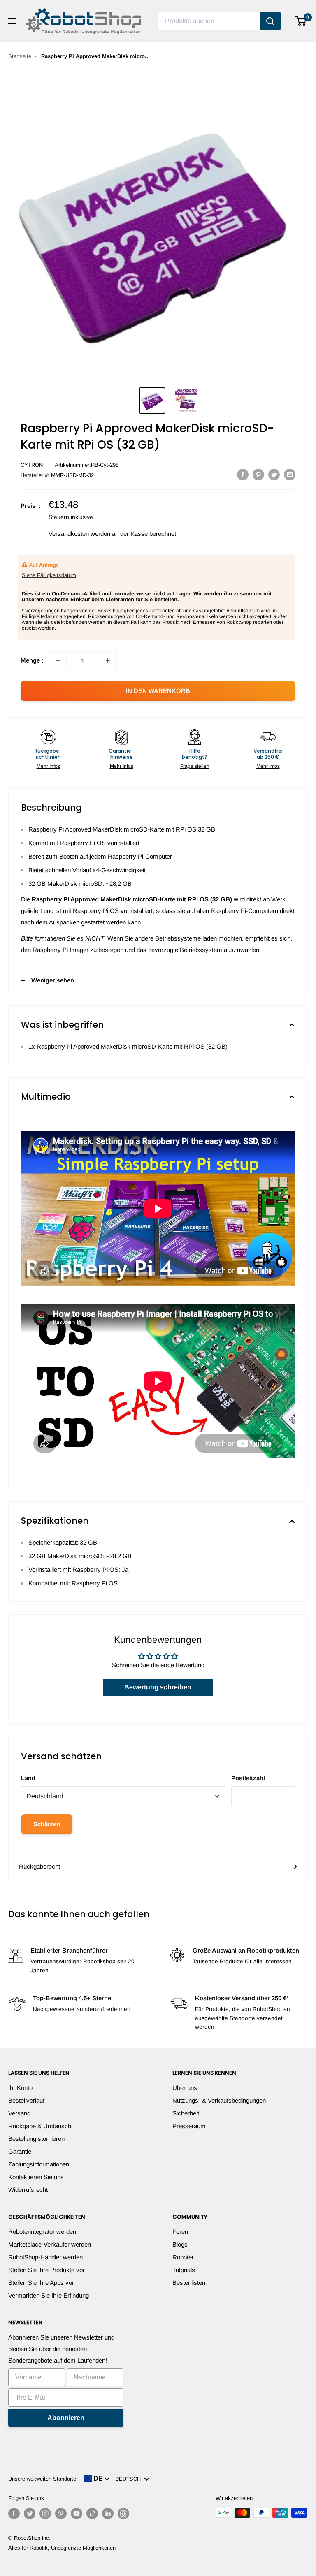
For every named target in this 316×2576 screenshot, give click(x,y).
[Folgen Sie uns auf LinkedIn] (108, 2513)
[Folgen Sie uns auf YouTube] (77, 2513)
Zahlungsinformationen (39, 2164)
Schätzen (47, 1824)
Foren (180, 2232)
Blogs (180, 2244)
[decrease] (58, 660)
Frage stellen (195, 766)
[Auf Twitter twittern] (274, 474)
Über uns (185, 2088)
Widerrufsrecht (28, 2190)
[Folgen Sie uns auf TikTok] (92, 2513)
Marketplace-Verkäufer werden (50, 2244)
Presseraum (189, 2126)
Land (28, 1778)
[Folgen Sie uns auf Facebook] (14, 2513)
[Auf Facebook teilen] (243, 474)
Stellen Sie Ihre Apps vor (41, 2283)
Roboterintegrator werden (42, 2232)
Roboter (183, 2257)
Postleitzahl (248, 1778)
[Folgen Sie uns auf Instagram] (45, 2513)
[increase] (108, 660)
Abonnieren (66, 2418)
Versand (19, 2113)
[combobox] (209, 21)
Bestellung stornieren (36, 2139)
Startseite (20, 56)
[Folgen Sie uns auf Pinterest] (61, 2513)
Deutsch (130, 2479)
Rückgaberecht (39, 1866)
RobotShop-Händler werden (45, 2257)
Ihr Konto (20, 2088)
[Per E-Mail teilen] (290, 474)
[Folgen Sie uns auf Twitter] (30, 2513)
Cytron (32, 465)
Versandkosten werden (79, 534)
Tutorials (184, 2270)
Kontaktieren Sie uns (36, 2177)
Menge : (32, 660)
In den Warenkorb (158, 691)
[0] (301, 21)
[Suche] (270, 21)
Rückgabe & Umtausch (40, 2126)
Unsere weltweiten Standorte (42, 2479)
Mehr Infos (48, 766)
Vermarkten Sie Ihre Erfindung (49, 2295)
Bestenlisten (189, 2283)
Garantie (20, 2151)
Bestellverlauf (26, 2100)
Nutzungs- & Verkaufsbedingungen (219, 2100)
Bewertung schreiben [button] (158, 1687)
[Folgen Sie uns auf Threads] (123, 2513)
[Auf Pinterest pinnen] (258, 474)
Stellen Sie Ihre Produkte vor (46, 2270)
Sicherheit (186, 2113)
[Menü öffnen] (12, 21)
